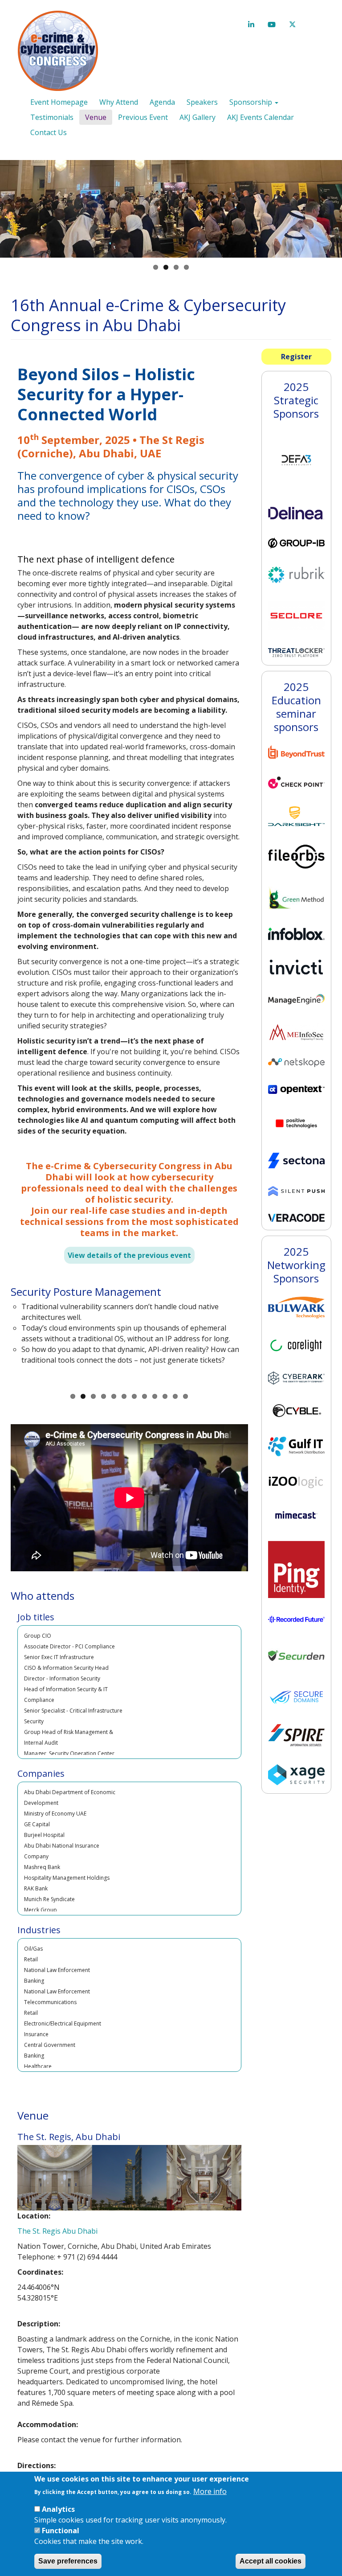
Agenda (162, 102)
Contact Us (49, 132)
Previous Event (143, 117)
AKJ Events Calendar (261, 117)
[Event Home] (61, 51)
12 (185, 1396)
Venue (96, 117)
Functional (61, 2531)
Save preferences (68, 2561)
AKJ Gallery (197, 117)
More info (210, 2491)
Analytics (58, 2509)
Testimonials (52, 117)
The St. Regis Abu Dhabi (57, 2231)
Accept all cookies (271, 2561)
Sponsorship (252, 102)
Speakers (202, 102)
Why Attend (119, 102)
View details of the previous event (129, 1255)
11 (175, 1396)
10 (165, 1396)
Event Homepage (59, 102)
